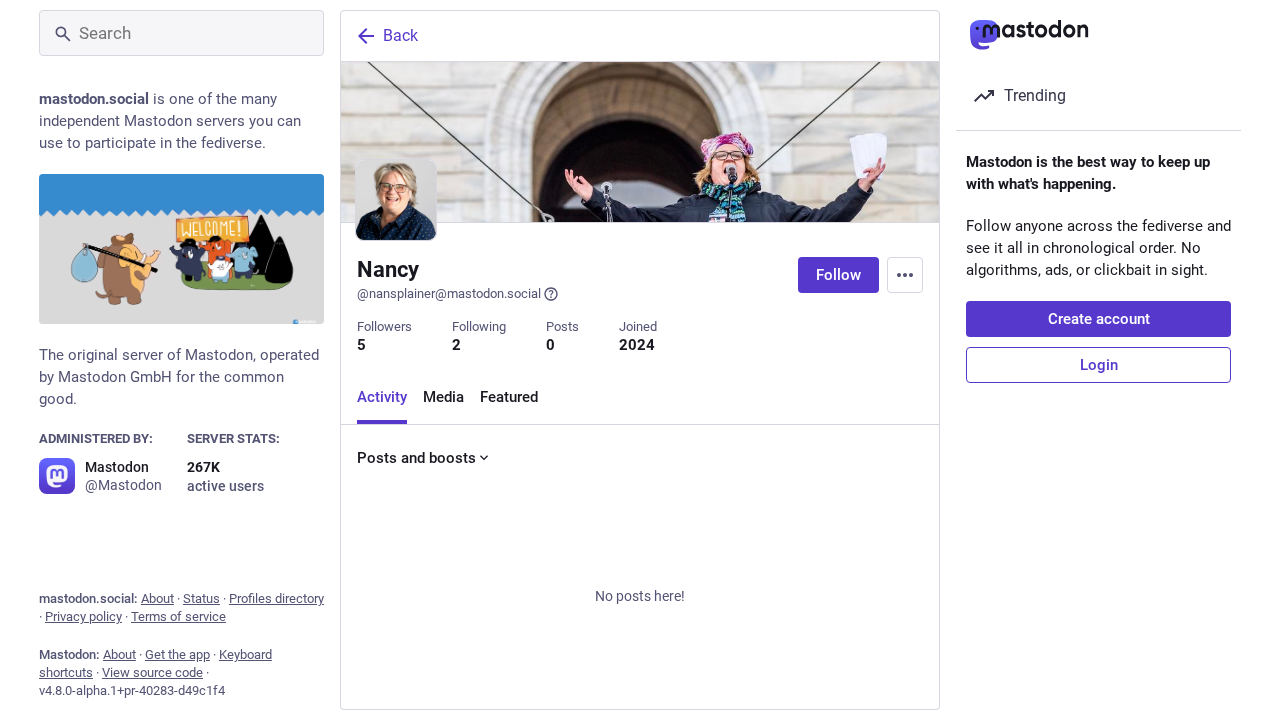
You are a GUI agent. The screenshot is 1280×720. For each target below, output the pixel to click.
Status (201, 598)
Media (443, 397)
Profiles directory (276, 598)
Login (1099, 365)
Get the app (177, 654)
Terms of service (178, 616)
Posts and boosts (416, 458)
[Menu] (905, 275)
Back (400, 35)
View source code (152, 672)
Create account (1099, 319)
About (157, 598)
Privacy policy (83, 616)
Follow (838, 275)
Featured (509, 397)
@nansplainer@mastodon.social (449, 293)
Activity (382, 397)
